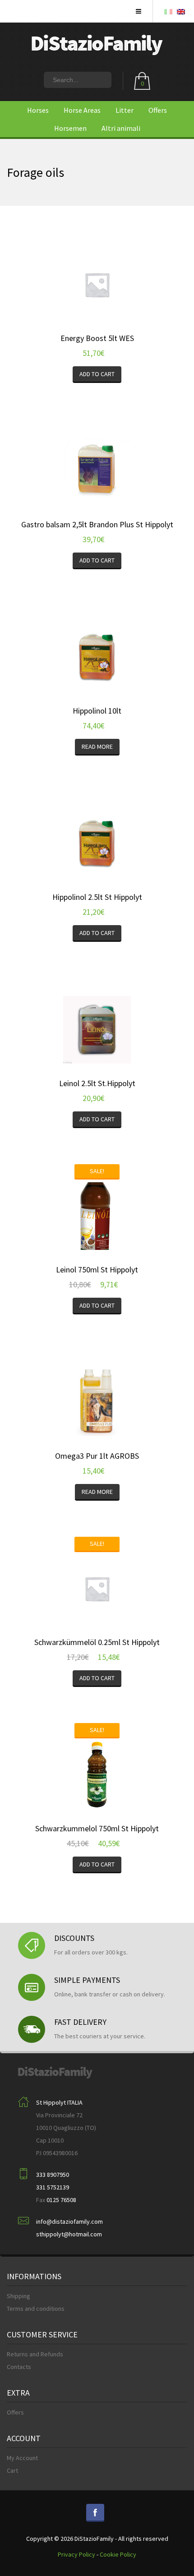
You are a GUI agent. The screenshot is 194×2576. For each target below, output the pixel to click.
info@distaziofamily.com (69, 2221)
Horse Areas (82, 110)
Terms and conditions (36, 2309)
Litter (125, 110)
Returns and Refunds (35, 2354)
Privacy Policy (76, 2554)
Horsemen (70, 128)
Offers (158, 110)
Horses (38, 110)
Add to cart (97, 374)
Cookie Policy (118, 2554)
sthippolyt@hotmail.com (69, 2234)
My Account (22, 2458)
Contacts (19, 2367)
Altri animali (121, 128)
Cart (12, 2470)
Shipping (18, 2296)
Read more (97, 747)
